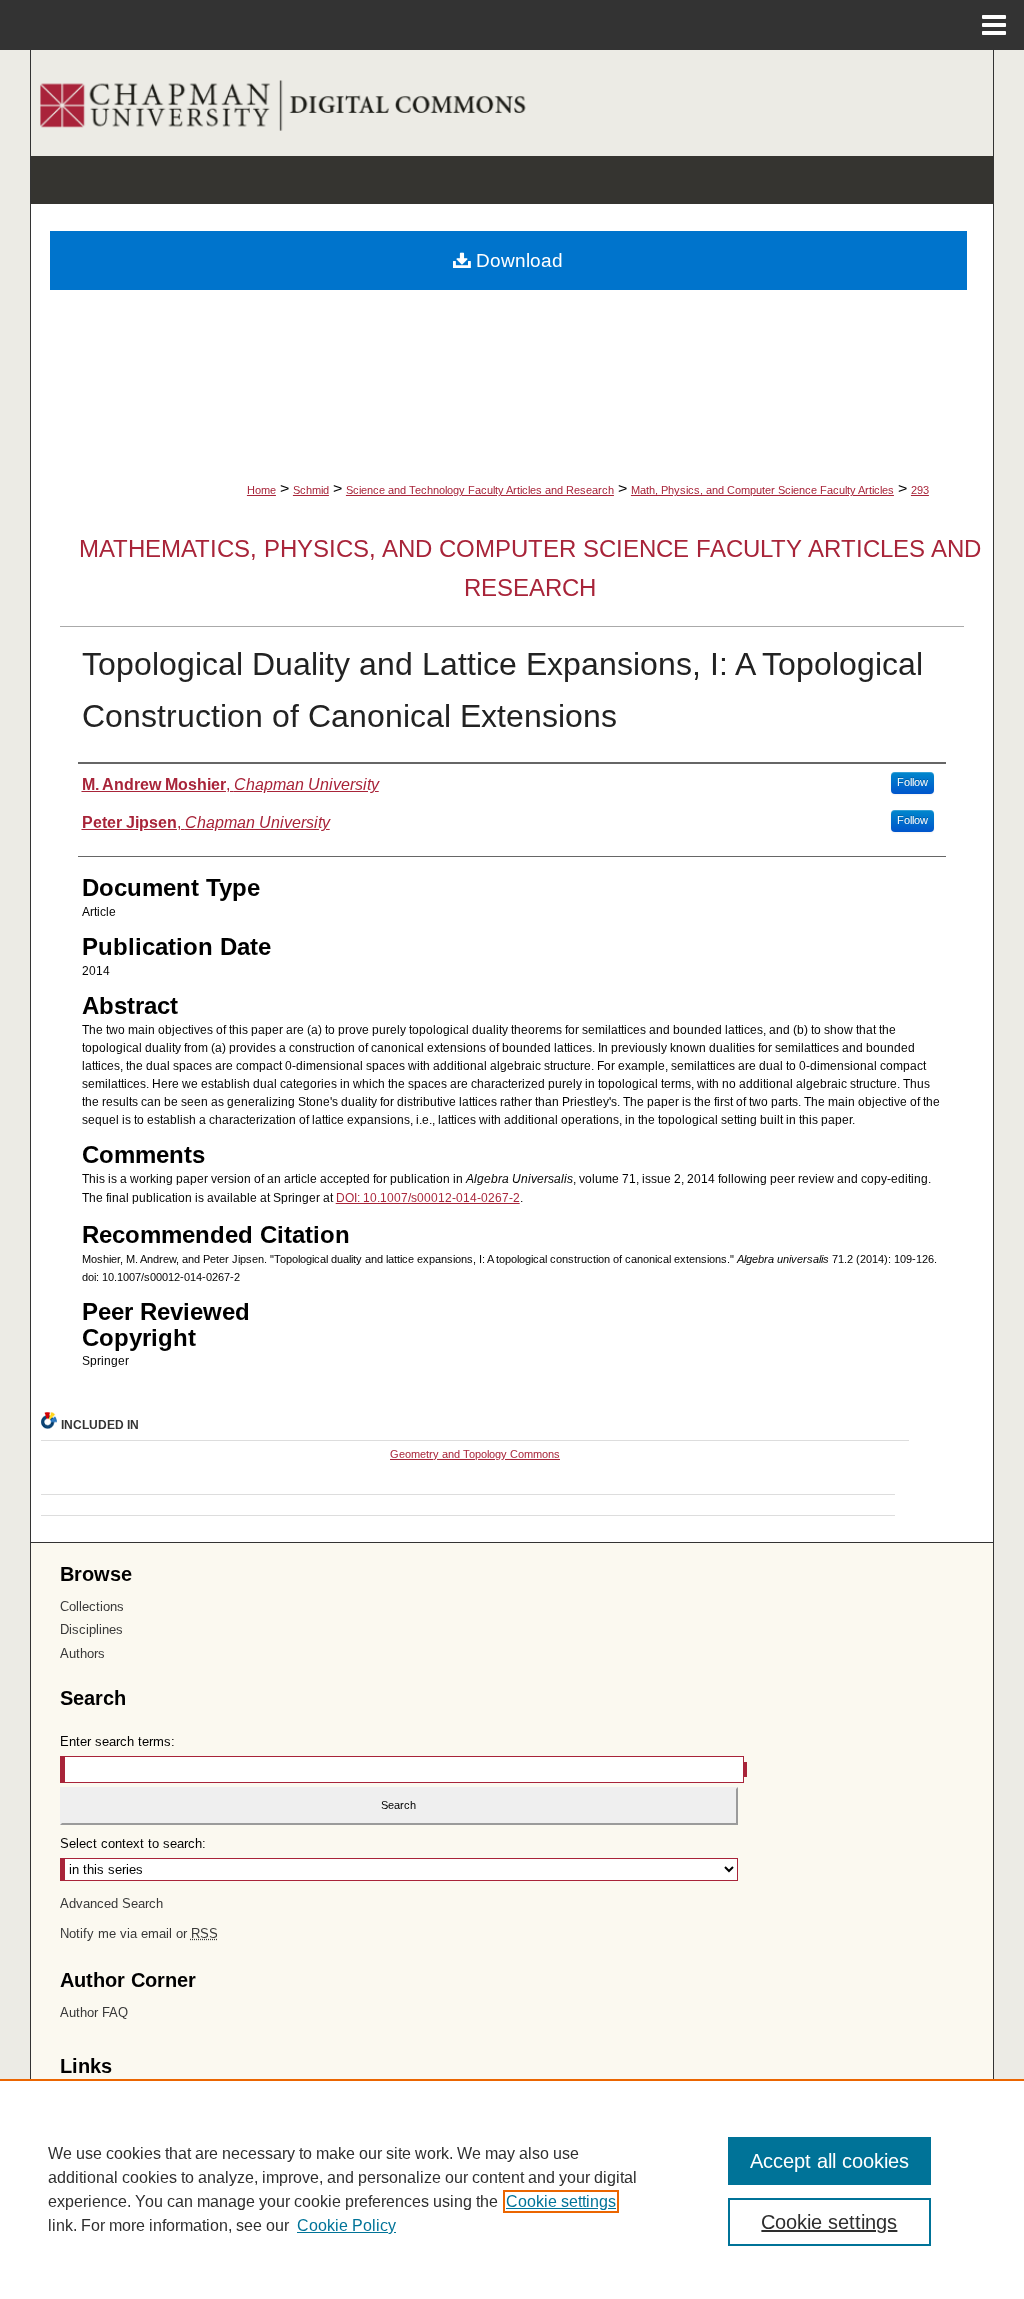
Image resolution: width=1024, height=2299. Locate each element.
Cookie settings (561, 2201)
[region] (512, 2189)
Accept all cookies (829, 2161)
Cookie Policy (346, 2225)
